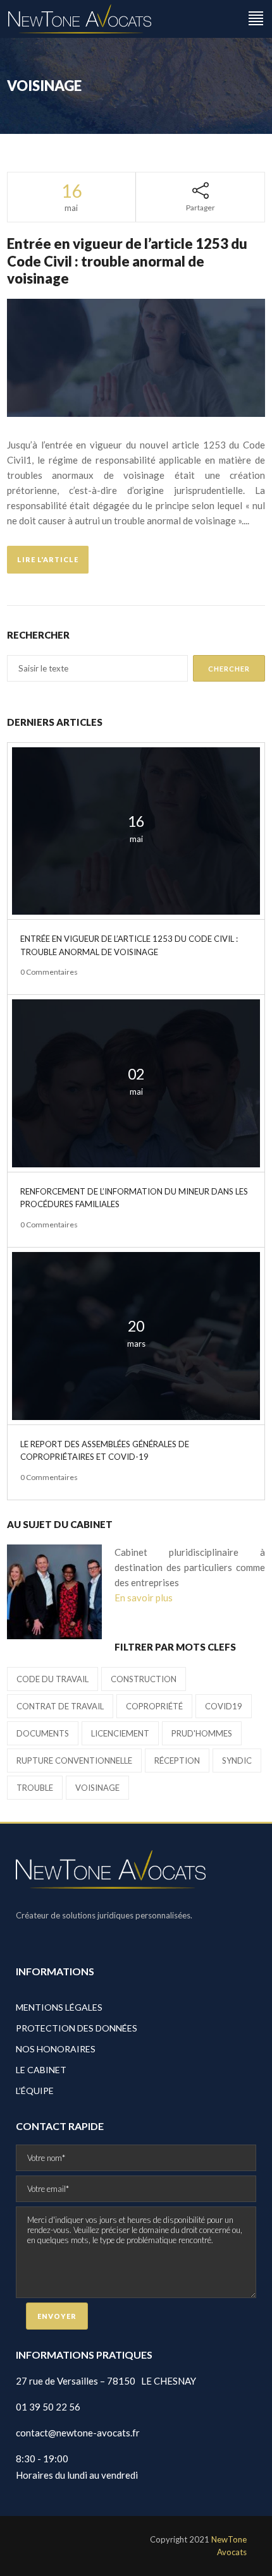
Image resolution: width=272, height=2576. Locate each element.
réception (177, 1760)
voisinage (97, 1788)
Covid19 (224, 1706)
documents (43, 1733)
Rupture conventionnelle (74, 1760)
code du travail (53, 1679)
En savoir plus (144, 1598)
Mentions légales (59, 2007)
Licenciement (120, 1733)
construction (144, 1679)
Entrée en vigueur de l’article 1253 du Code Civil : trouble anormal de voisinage (127, 261)
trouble (35, 1788)
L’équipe (35, 2091)
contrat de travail (60, 1706)
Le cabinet (41, 2070)
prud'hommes (202, 1733)
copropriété (154, 1706)
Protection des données (77, 2028)
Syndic (237, 1760)
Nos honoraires (56, 2049)
